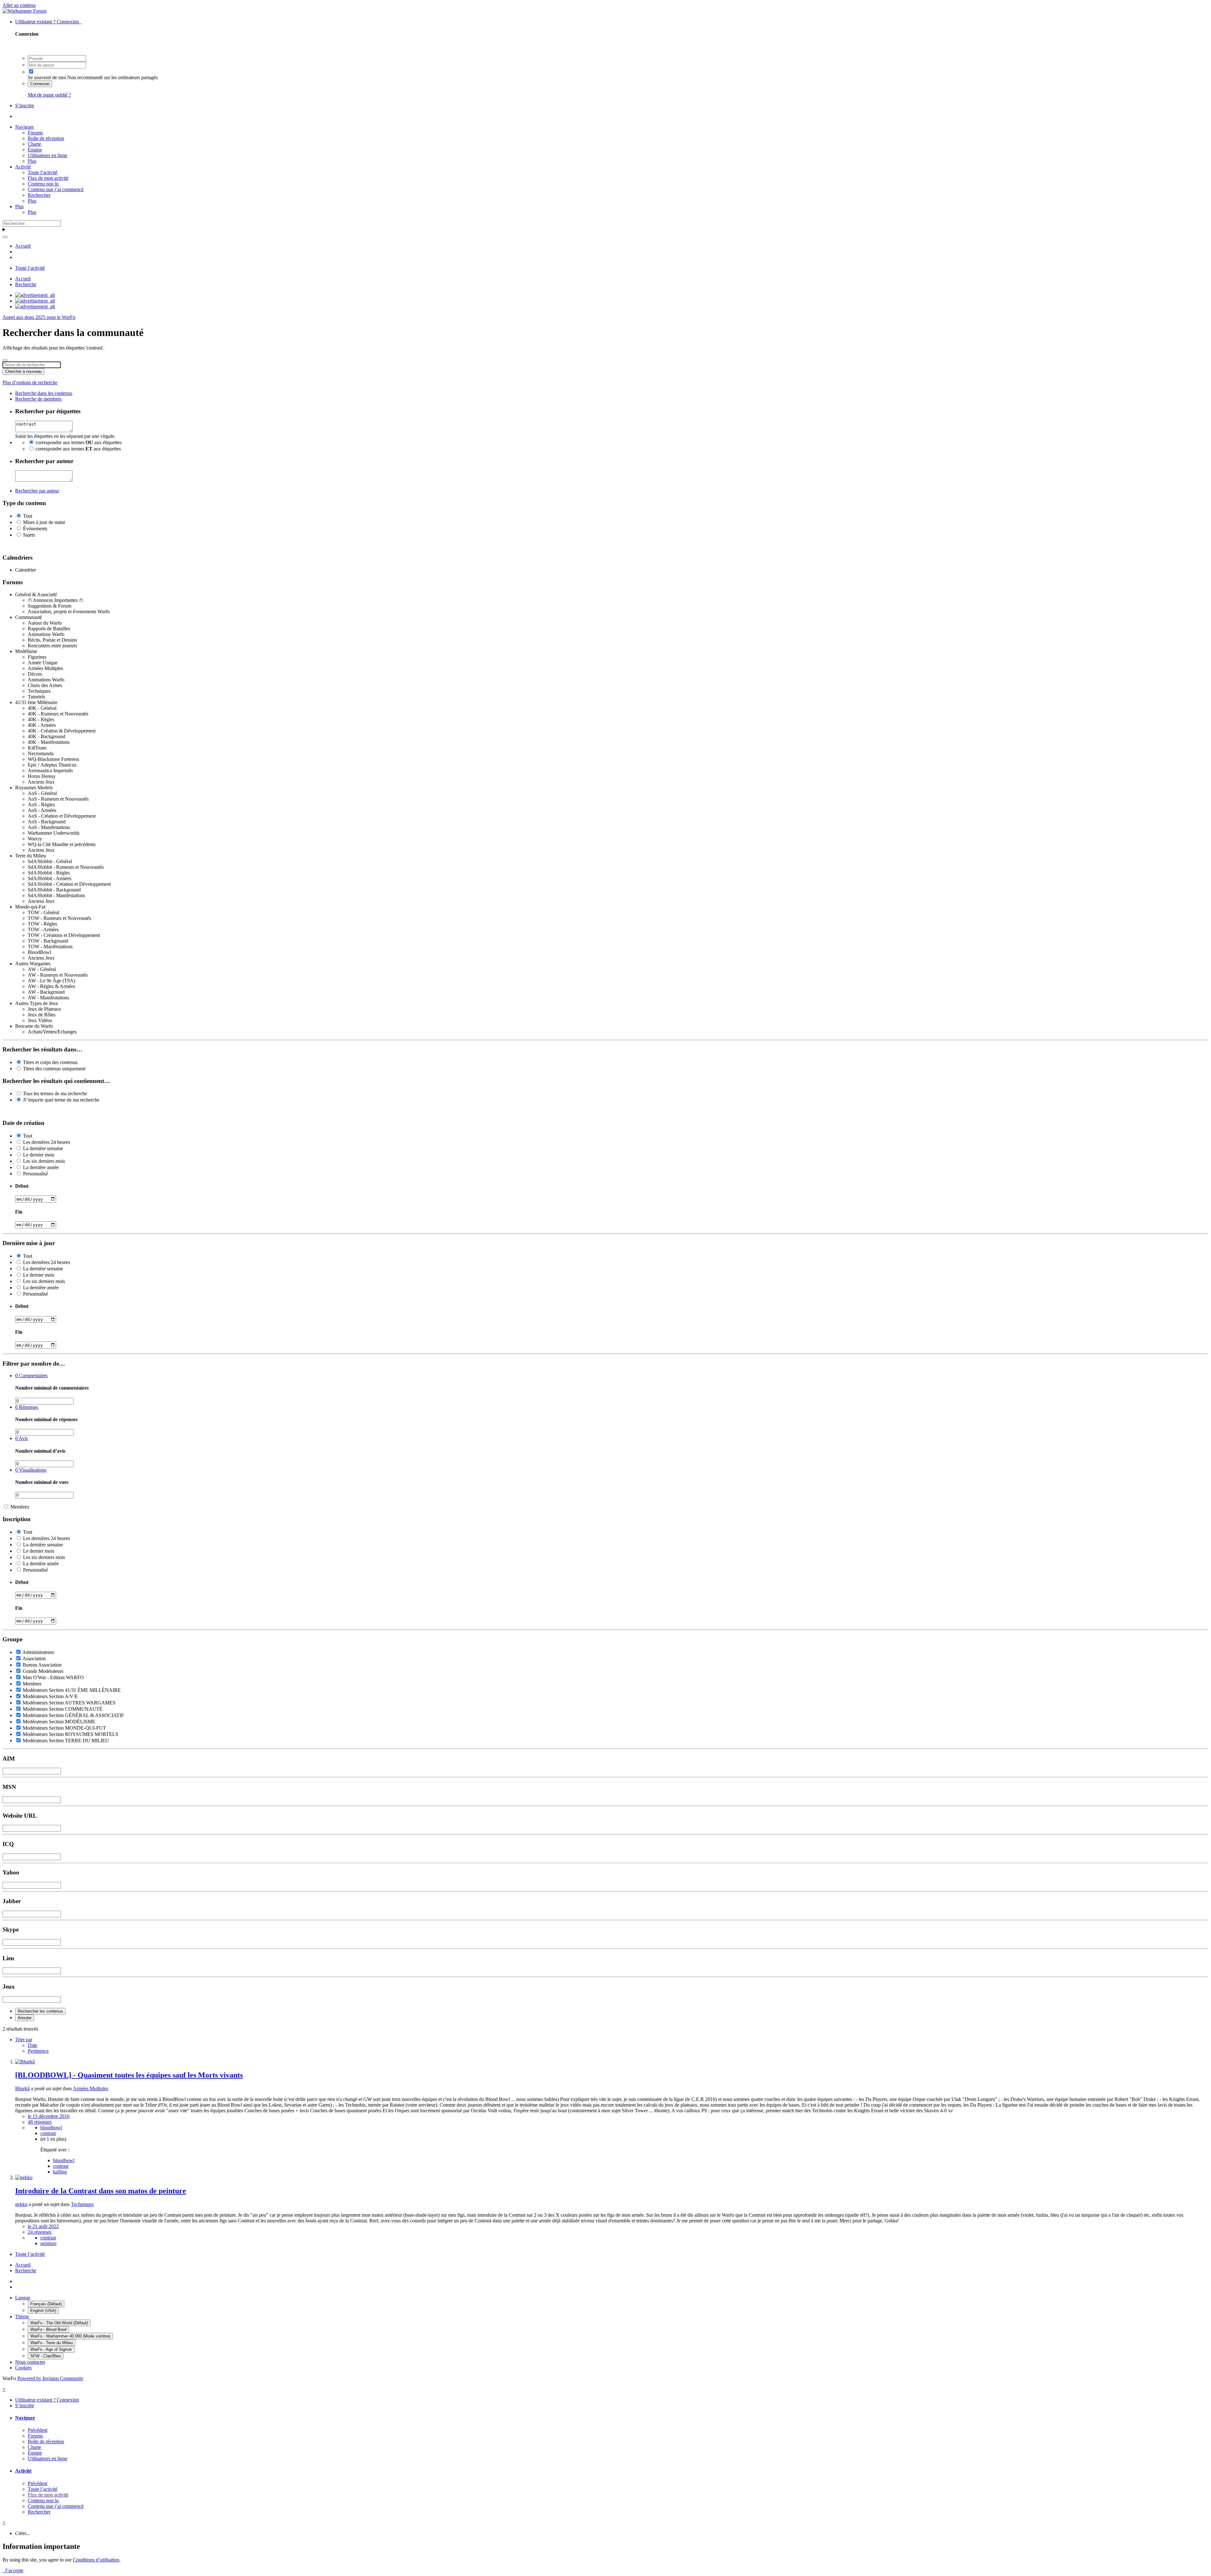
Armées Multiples (91, 2088)
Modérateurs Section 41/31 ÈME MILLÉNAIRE (72, 1690)
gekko (21, 2204)
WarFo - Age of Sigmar (51, 2349)
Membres (20, 1507)
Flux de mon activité (48, 178)
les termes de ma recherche (55, 1094)
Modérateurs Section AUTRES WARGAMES (69, 1703)
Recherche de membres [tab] (38, 399)
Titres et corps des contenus (50, 1062)
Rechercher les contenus (40, 2011)
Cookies (23, 2368)
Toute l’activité (43, 172)
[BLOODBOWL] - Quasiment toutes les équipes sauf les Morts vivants (129, 2075)
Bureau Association (42, 1665)
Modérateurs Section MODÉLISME (59, 1722)
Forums (35, 133)
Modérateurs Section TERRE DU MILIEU (66, 1741)
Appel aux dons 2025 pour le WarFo (39, 317)
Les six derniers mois (44, 1161)
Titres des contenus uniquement (54, 1069)
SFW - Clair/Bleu (46, 2356)
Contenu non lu (43, 184)
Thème (22, 2317)
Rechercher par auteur (37, 491)
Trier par (24, 2040)
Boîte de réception (46, 138)
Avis (21, 1438)
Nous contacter (30, 2362)
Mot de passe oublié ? (49, 95)
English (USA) (43, 2311)
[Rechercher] (5, 237)
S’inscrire (25, 106)
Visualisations (31, 1470)
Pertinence (38, 2051)
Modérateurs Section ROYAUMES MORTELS (70, 1734)
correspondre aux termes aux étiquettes (79, 442)
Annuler (25, 2018)
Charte (34, 144)
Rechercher (39, 195)
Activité (23, 167)
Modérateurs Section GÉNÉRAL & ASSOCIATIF (73, 1715)
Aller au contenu (19, 5)
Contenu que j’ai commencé (56, 189)
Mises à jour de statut (44, 522)
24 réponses (40, 2232)
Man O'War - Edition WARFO (53, 1677)
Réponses (27, 1407)
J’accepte (13, 2570)
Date (32, 2045)
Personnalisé (35, 1174)
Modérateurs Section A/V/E (50, 1696)
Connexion (40, 84)
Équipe (35, 150)
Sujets (29, 535)
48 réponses (40, 2122)
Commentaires (31, 1376)
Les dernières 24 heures (47, 1142)
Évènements (35, 529)
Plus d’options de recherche (30, 382)
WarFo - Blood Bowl (48, 2329)
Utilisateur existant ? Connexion (48, 22)
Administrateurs (38, 1652)
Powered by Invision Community (50, 2378)
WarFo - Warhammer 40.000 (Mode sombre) (70, 2336)
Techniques (82, 2204)
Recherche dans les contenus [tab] (44, 393)
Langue (23, 2298)
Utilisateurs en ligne (47, 155)
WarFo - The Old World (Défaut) (59, 2323)
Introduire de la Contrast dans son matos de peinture (101, 2191)
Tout (28, 516)
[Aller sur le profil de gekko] (24, 2177)
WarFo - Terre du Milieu (52, 2343)
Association (34, 1659)
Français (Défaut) (46, 2304)
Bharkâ (22, 2088)
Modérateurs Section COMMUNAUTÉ (63, 1709)
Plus (32, 161)
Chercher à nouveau (23, 371)
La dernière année (41, 1167)
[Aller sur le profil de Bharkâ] (25, 2062)
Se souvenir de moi (47, 77)
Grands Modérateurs (43, 1671)
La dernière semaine (43, 1148)
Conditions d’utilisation (96, 2560)
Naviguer (24, 127)
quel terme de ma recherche (61, 1100)
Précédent (38, 2430)
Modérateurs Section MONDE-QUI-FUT (64, 1728)
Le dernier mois (39, 1155)
